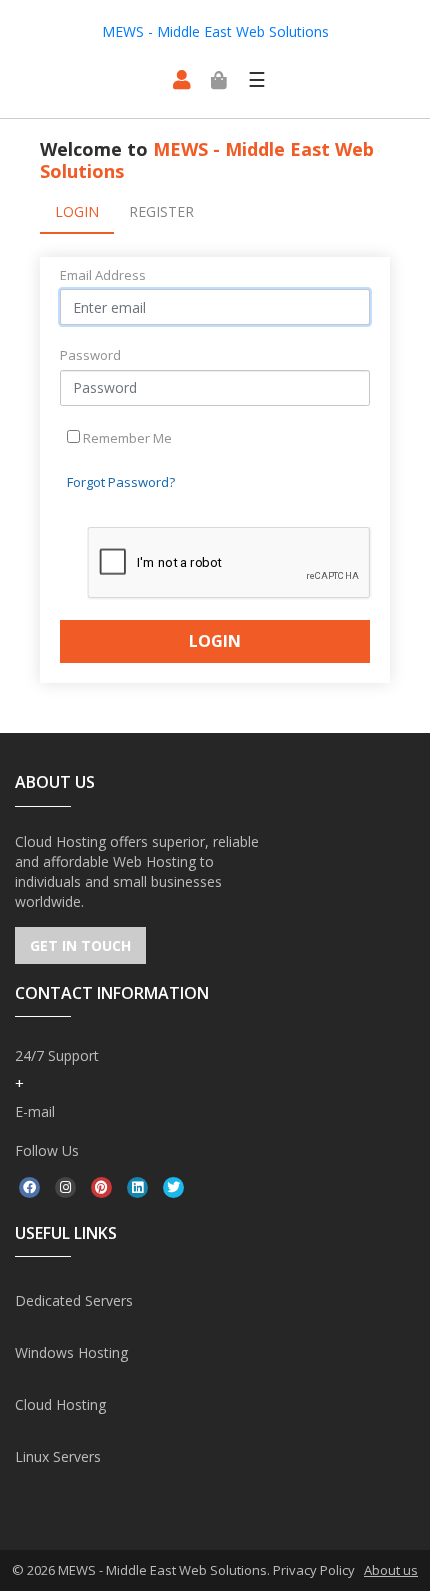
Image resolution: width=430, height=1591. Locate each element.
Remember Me (126, 438)
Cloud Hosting (60, 1404)
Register (161, 211)
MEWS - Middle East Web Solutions (215, 31)
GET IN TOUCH (80, 945)
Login (77, 211)
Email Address (103, 275)
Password (90, 355)
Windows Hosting (71, 1352)
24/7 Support (57, 1055)
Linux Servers (58, 1456)
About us (391, 1570)
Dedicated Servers (74, 1300)
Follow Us (47, 1150)
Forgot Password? (121, 482)
